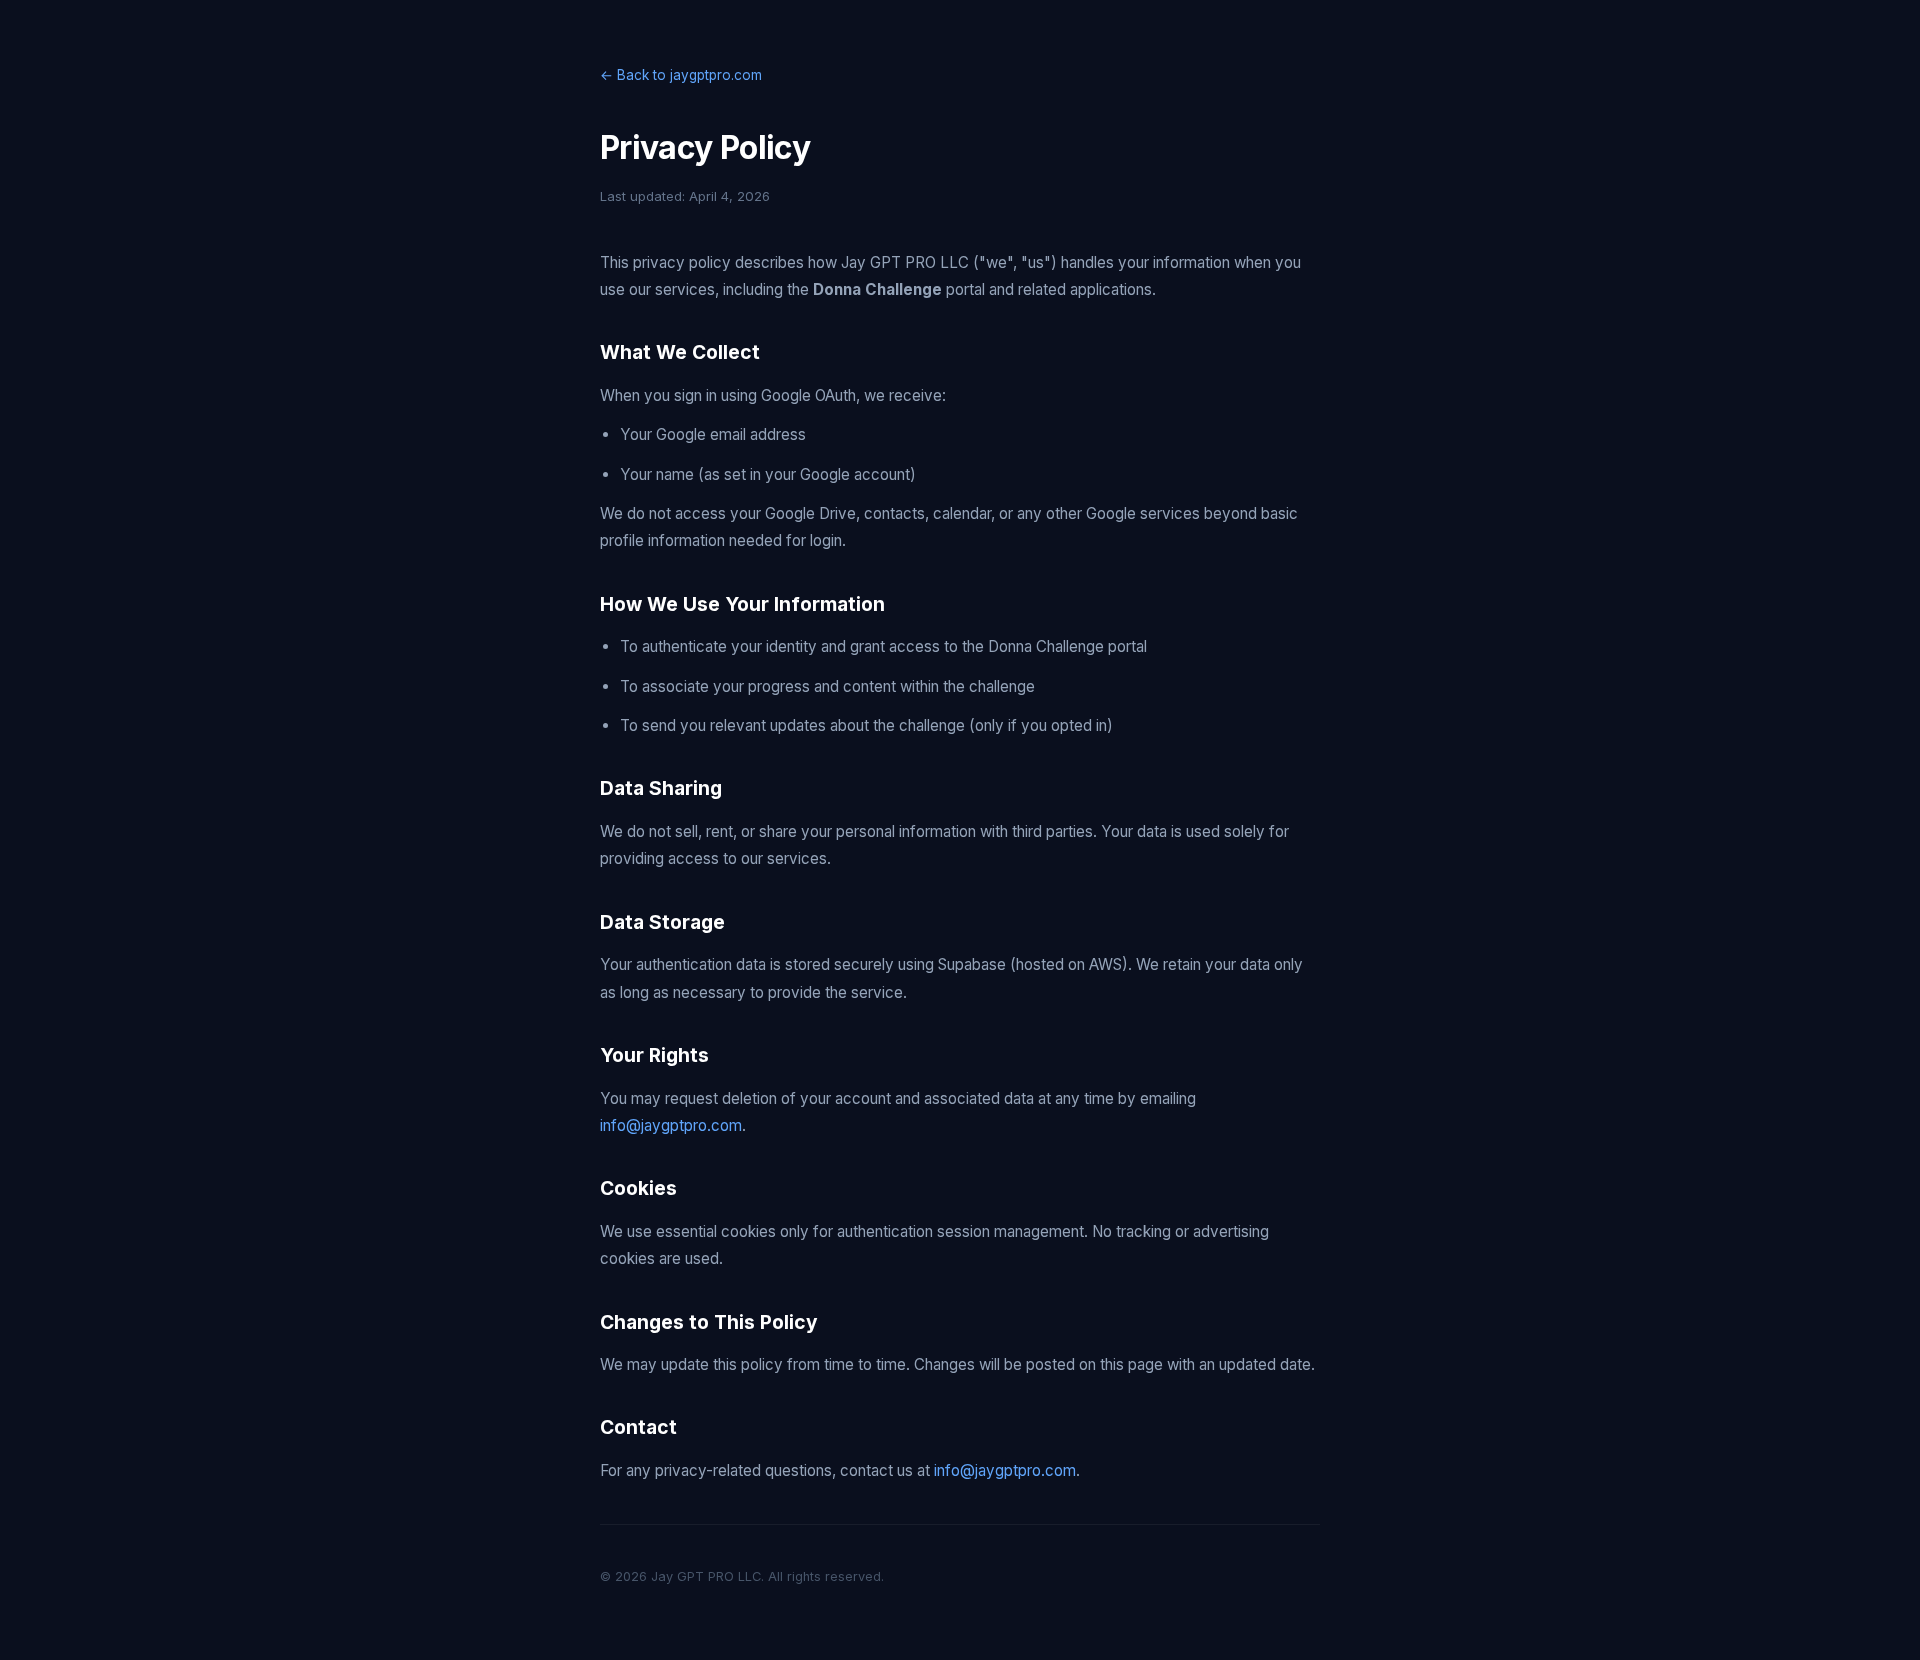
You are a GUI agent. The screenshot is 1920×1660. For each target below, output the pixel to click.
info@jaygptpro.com (671, 1125)
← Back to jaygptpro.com (681, 75)
